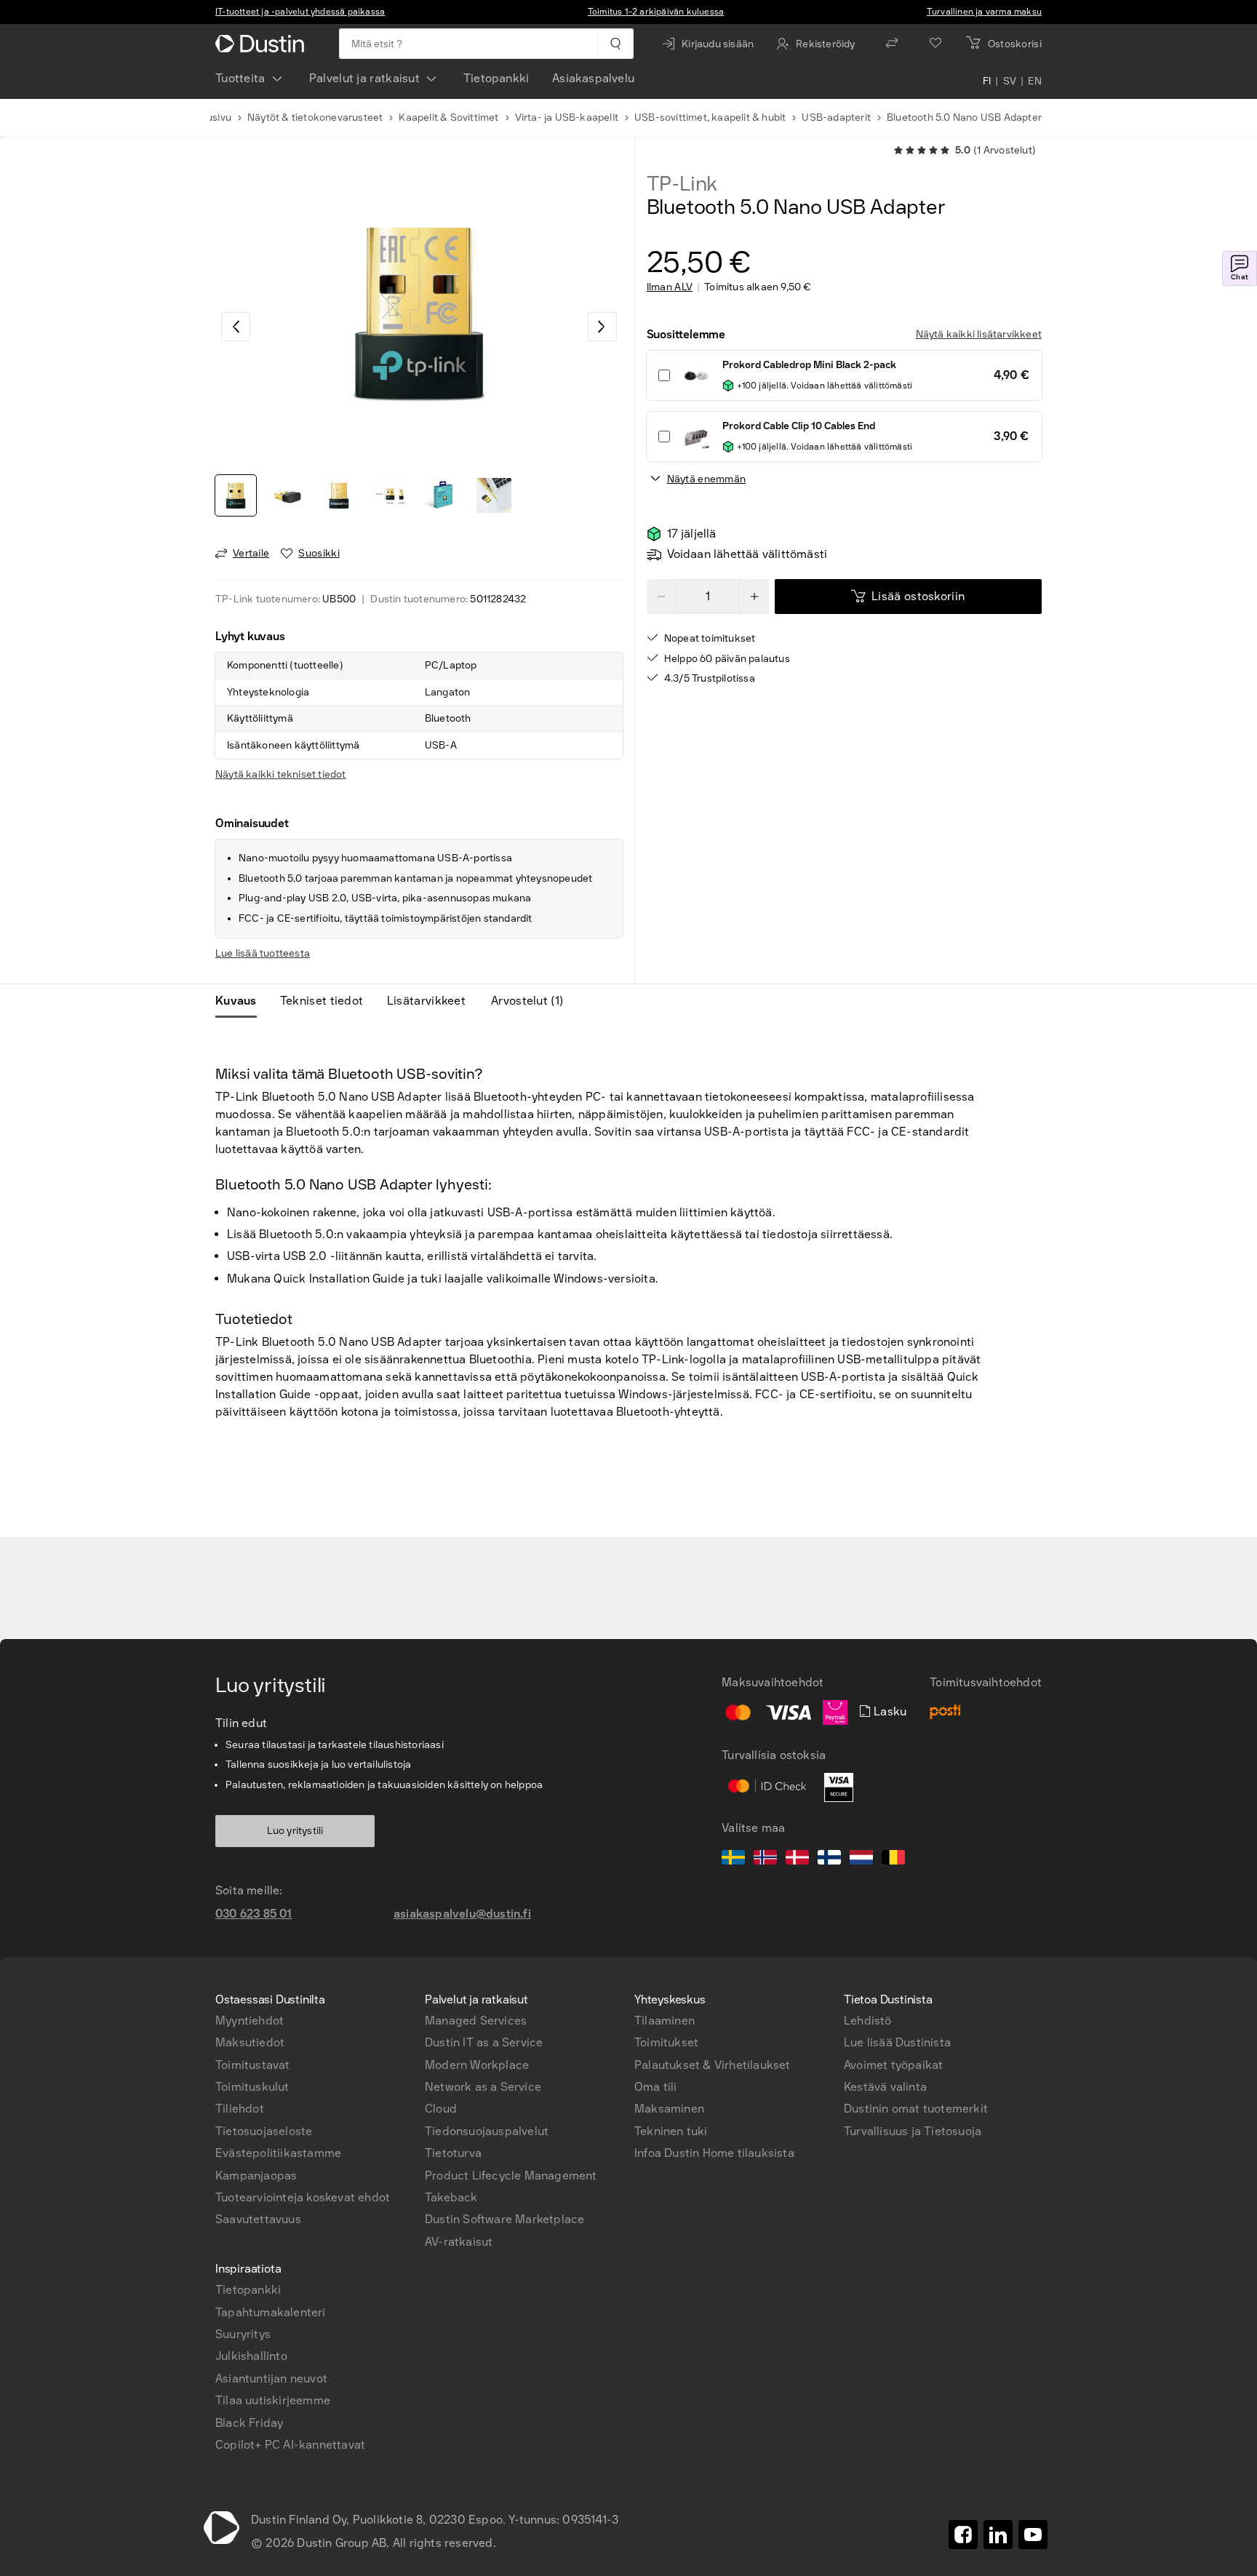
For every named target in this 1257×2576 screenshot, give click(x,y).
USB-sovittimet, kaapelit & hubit (710, 117)
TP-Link (682, 184)
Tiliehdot (240, 2109)
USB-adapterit (836, 117)
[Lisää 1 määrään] (754, 597)
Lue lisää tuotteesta (263, 953)
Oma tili (656, 2087)
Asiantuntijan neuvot (271, 2378)
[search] (615, 44)
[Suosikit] (935, 44)
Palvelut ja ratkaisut (364, 78)
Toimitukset (666, 2042)
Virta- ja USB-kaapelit (567, 117)
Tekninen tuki (671, 2131)
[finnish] (829, 1859)
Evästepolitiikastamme (278, 2153)
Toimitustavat (253, 2065)
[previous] (236, 327)
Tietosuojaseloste (264, 2131)
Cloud (441, 2109)
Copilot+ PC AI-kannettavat (290, 2445)
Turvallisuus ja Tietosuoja (913, 2131)
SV (1010, 81)
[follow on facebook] (963, 2535)
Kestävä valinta (885, 2087)
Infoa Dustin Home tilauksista (714, 2153)
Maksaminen (669, 2109)
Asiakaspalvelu (593, 78)
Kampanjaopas (256, 2176)
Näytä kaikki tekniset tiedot (281, 774)
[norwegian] (765, 1859)
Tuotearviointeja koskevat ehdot (303, 2197)
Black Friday (249, 2423)
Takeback (451, 2197)
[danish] (797, 1859)
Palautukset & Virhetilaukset (713, 2065)
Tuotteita (240, 78)
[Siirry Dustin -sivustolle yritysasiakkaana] (263, 44)
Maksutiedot (250, 2042)
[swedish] (733, 1859)
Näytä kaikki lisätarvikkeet (979, 334)
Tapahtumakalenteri (271, 2312)
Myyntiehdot (250, 2021)
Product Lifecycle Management (511, 2176)
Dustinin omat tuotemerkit (916, 2109)
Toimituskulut (252, 2087)
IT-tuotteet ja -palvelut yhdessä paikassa (300, 12)
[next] (602, 327)
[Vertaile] (892, 44)
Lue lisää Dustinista (897, 2042)
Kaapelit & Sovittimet (448, 117)
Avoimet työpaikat (893, 2065)
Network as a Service (483, 2087)
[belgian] (893, 1859)
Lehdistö (868, 2021)
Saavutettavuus (258, 2219)
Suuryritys (243, 2334)
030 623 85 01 (254, 1914)
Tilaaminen (665, 2021)
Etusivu (214, 117)
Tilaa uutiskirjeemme (273, 2400)
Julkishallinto (251, 2356)
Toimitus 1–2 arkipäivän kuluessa (656, 12)
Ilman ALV (670, 287)
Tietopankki (496, 78)
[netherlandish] (861, 1859)
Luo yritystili (295, 1831)
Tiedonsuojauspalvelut (487, 2131)
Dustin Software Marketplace (504, 2219)
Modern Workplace (477, 2065)
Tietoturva (453, 2153)
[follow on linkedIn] (998, 2535)
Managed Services (476, 2021)
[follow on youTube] (1033, 2535)
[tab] (242, 1001)
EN (1035, 81)
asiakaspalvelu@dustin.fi (462, 1914)
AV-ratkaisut (459, 2242)
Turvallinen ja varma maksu (984, 12)
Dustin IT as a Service (484, 2042)
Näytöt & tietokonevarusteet (315, 117)
